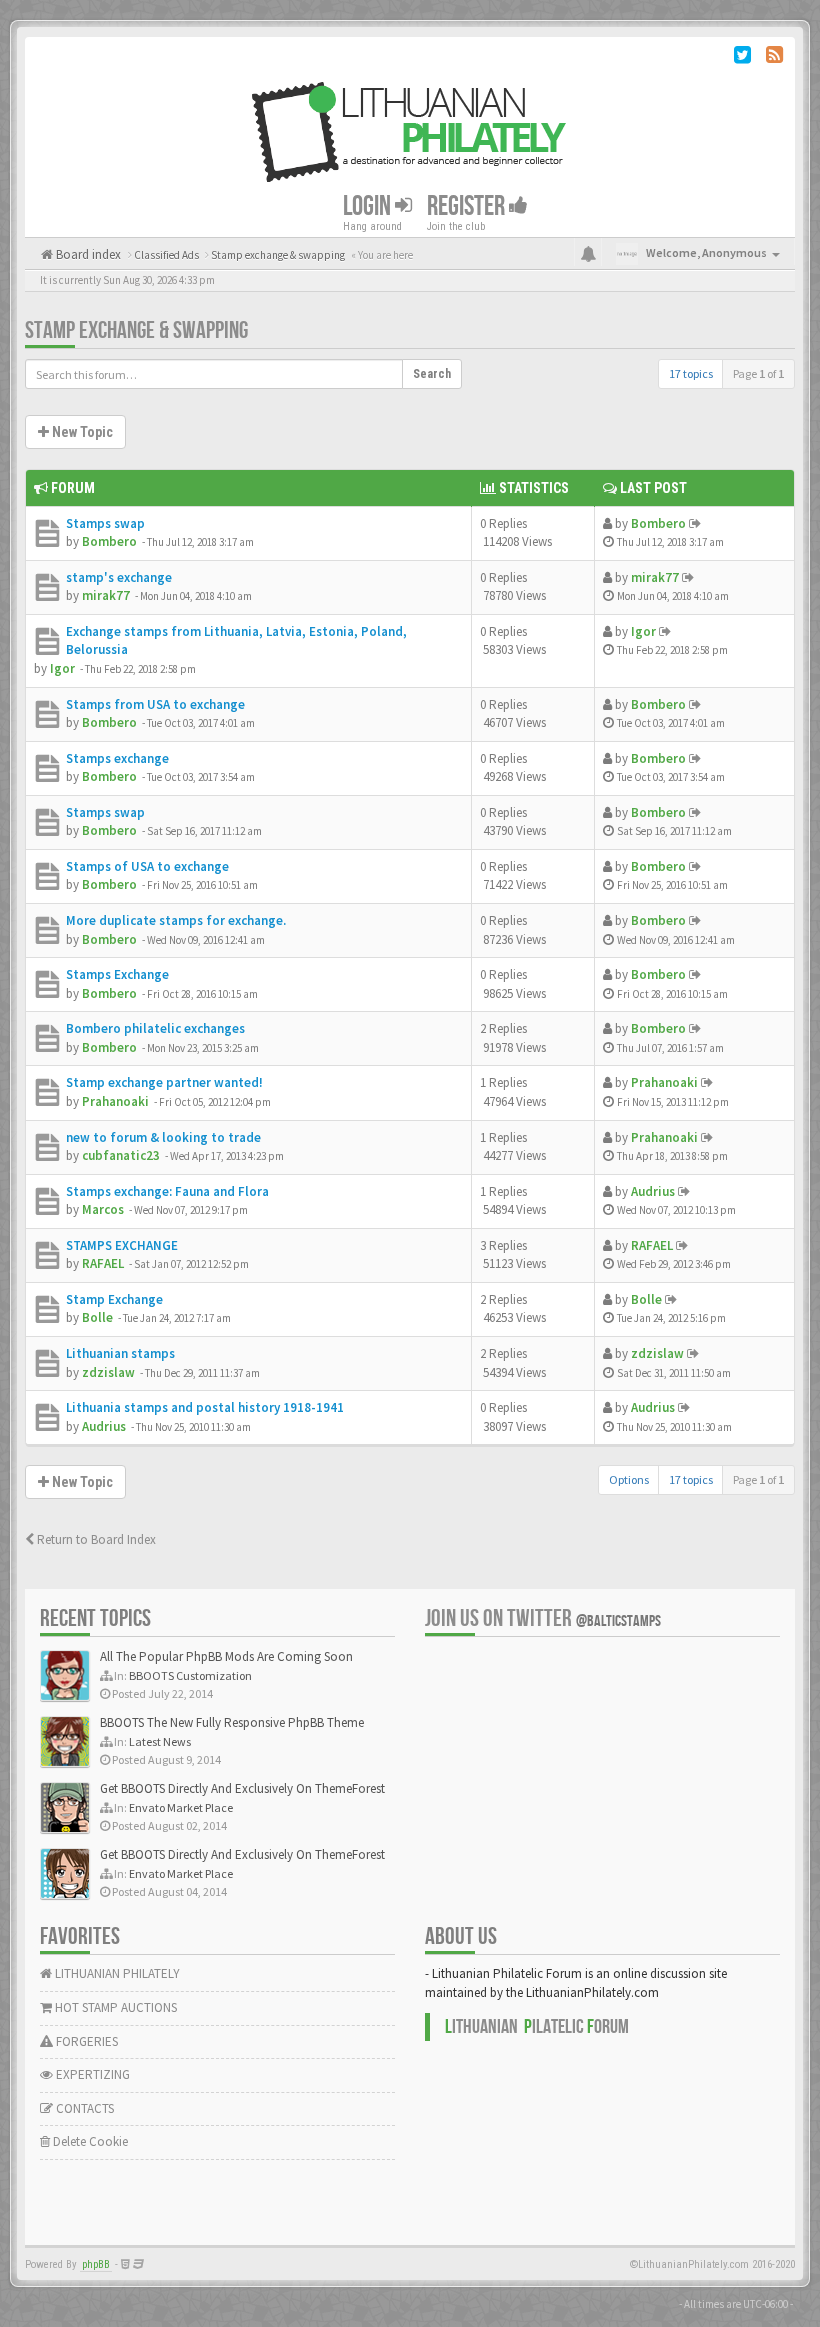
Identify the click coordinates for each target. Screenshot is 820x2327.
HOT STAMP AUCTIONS (114, 2007)
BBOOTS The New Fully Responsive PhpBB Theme (232, 1722)
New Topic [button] (81, 432)
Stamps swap (105, 523)
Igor (62, 668)
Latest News (160, 1741)
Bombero (109, 541)
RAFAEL (103, 1263)
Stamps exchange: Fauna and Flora (167, 1191)
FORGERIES (85, 2041)
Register (468, 205)
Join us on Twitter (543, 1618)
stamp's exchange (119, 577)
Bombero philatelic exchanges (155, 1028)
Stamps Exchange (117, 974)
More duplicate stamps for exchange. (176, 920)
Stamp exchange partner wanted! (164, 1082)
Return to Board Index (95, 1539)
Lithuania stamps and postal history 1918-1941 (205, 1407)
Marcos (103, 1209)
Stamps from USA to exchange (155, 704)
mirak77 (106, 595)
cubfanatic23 (121, 1155)
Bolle (97, 1317)
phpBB (96, 2264)
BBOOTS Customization (190, 1675)
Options (629, 1479)
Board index (87, 254)
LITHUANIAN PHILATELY (116, 1973)
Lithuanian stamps (120, 1353)
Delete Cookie (89, 2141)
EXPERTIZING (91, 2074)
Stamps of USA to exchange (147, 866)
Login (369, 205)
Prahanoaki (115, 1101)
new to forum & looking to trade (163, 1137)
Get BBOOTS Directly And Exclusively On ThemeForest (242, 1788)
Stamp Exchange (114, 1299)
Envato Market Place (181, 1807)
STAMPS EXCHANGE (122, 1245)
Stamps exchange (117, 758)
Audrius (653, 1191)
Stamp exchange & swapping (136, 330)
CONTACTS (83, 2108)
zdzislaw (108, 1372)
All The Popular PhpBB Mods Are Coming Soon (226, 1656)
